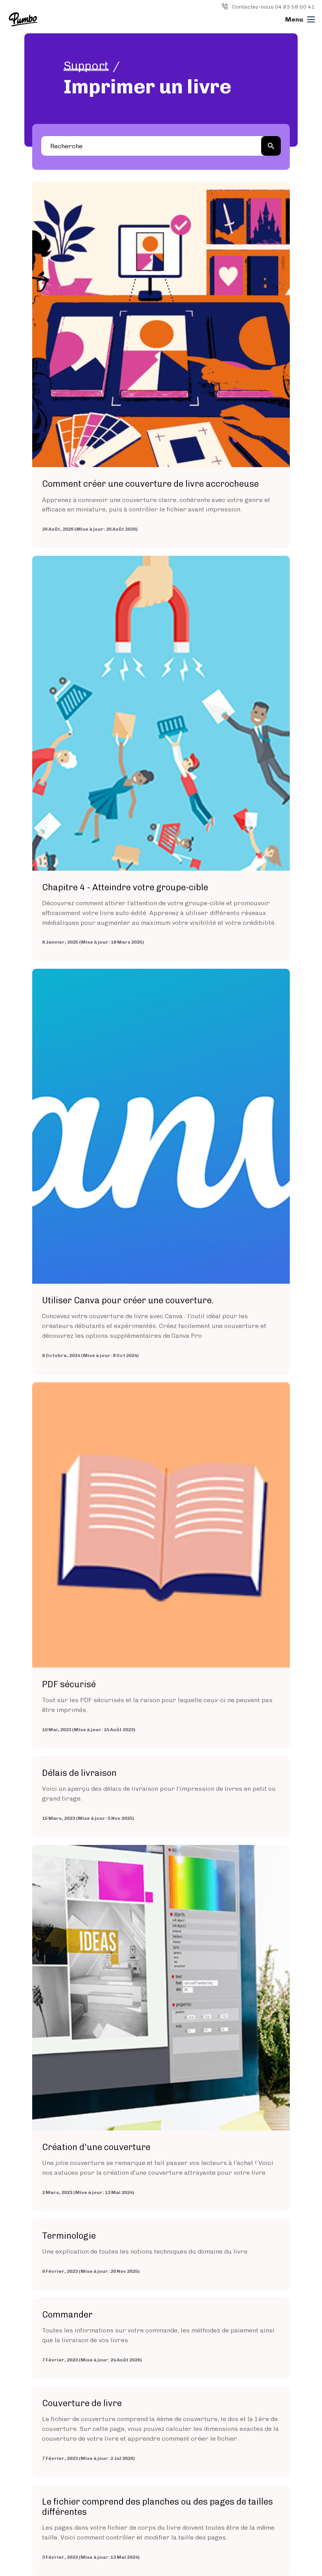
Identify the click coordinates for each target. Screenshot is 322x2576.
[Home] (23, 19)
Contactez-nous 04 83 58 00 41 (274, 7)
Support (86, 66)
